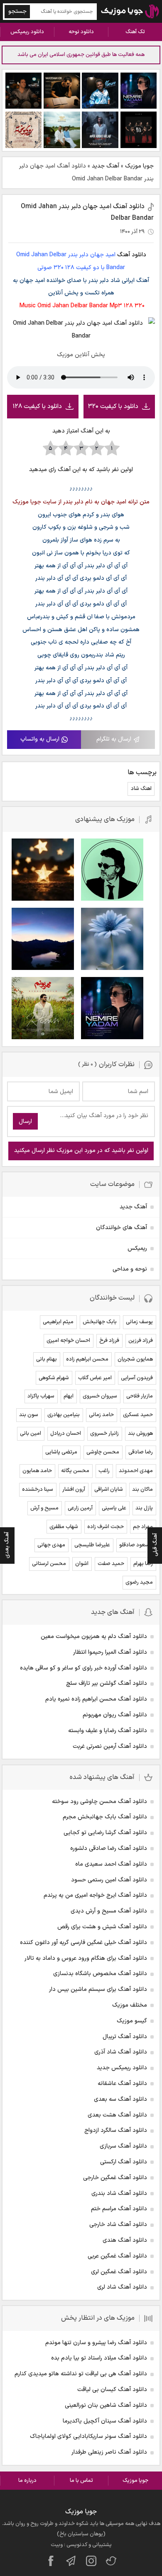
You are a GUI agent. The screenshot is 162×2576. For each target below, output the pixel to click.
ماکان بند (142, 1490)
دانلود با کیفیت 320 (113, 407)
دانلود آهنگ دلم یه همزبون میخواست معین (94, 1637)
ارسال (25, 1122)
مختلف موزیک (130, 2005)
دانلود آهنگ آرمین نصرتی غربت (110, 1746)
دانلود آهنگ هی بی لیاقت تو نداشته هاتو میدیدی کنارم (81, 2374)
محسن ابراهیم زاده (87, 1359)
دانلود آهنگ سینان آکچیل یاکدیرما (105, 2421)
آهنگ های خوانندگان (121, 1228)
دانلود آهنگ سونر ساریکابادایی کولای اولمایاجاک (88, 2436)
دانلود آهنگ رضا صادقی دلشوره (109, 1848)
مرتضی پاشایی (61, 1452)
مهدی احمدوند (136, 1471)
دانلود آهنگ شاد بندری (119, 2193)
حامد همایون (37, 1471)
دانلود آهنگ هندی (125, 2240)
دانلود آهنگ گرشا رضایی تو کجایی (105, 1833)
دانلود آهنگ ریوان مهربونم (115, 1715)
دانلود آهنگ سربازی (123, 2146)
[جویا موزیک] (130, 11)
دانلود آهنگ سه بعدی (120, 2099)
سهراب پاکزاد (41, 1396)
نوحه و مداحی (130, 1269)
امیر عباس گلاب (95, 1378)
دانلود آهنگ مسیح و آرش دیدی (109, 1911)
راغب (104, 1471)
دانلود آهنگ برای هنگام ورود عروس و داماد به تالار (86, 1958)
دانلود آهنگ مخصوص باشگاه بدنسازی (100, 1974)
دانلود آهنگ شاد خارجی (118, 2225)
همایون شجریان (135, 1359)
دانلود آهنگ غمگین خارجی (115, 2178)
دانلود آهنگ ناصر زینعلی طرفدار (109, 2452)
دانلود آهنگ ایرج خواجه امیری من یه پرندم (95, 1895)
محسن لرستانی (49, 1564)
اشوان (82, 1564)
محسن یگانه (75, 1471)
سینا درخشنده (38, 1490)
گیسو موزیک (132, 2021)
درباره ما (27, 2481)
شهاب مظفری (64, 1527)
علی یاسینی (114, 1508)
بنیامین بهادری (64, 1415)
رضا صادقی (141, 1452)
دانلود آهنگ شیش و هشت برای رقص (102, 1927)
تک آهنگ (135, 32)
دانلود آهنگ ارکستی (124, 2162)
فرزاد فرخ (109, 1341)
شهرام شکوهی (54, 1378)
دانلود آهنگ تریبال (125, 2037)
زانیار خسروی (104, 1434)
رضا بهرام (143, 1564)
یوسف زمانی (139, 1322)
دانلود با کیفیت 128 (37, 407)
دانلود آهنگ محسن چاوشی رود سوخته (99, 1802)
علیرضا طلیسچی (92, 1545)
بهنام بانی (47, 1359)
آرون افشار (74, 1490)
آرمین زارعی (80, 1508)
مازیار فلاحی (140, 1396)
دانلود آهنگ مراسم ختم (119, 2209)
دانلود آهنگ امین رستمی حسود (109, 1880)
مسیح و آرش (44, 1508)
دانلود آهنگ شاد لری (122, 2287)
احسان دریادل (66, 1434)
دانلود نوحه (81, 32)
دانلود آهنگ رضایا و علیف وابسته (108, 1731)
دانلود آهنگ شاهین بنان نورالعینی (106, 2405)
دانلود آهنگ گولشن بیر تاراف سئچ (107, 1683)
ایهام (69, 1396)
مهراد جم (143, 1527)
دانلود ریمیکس (27, 32)
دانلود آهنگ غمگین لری (119, 2272)
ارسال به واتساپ (40, 739)
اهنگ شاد (141, 789)
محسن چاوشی (103, 1452)
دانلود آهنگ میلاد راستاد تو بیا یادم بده (99, 2358)
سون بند (29, 1415)
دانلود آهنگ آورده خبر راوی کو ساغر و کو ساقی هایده (83, 1668)
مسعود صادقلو (136, 1545)
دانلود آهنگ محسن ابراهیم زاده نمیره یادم (96, 1699)
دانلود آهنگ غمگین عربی (117, 2256)
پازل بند (144, 1508)
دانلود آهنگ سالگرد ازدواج (116, 2130)
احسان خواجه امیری (68, 1341)
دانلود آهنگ (132, 255)
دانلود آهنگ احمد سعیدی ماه (111, 1864)
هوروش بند (140, 1434)
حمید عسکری (138, 1415)
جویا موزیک (139, 166)
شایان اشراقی (109, 1490)
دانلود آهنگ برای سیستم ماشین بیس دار (98, 1989)
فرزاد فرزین (141, 1341)
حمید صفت (111, 1564)
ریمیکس (137, 1248)
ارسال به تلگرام (114, 739)
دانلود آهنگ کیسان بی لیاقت (112, 2390)
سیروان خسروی (100, 1396)
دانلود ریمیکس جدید (122, 2068)
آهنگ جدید (106, 166)
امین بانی (31, 1434)
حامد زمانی (101, 1415)
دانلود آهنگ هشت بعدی (117, 2115)
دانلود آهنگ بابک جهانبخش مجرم (105, 1817)
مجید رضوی (139, 1582)
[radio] (112, 449)
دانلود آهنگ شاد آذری (121, 2052)
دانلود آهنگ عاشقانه (122, 2084)
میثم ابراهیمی (58, 1322)
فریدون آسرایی (137, 1378)
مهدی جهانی (51, 1545)
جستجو (17, 11)
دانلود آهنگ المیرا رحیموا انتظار (110, 1652)
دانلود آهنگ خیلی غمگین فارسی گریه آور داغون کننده (83, 1943)
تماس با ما (81, 2481)
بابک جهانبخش (100, 1322)
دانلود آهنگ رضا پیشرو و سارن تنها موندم (96, 2343)
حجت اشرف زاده (106, 1527)
